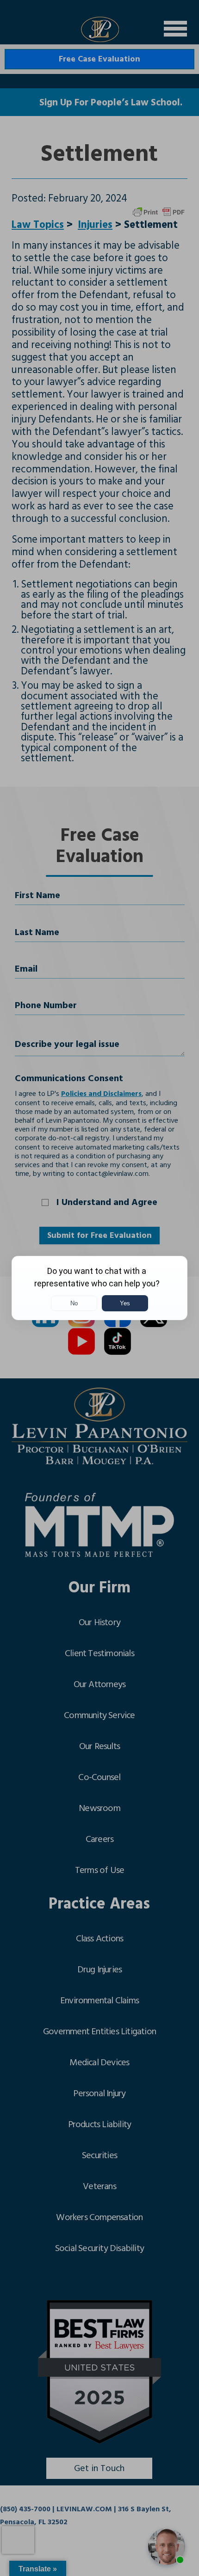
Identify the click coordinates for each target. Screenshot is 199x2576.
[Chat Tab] (99, 1288)
